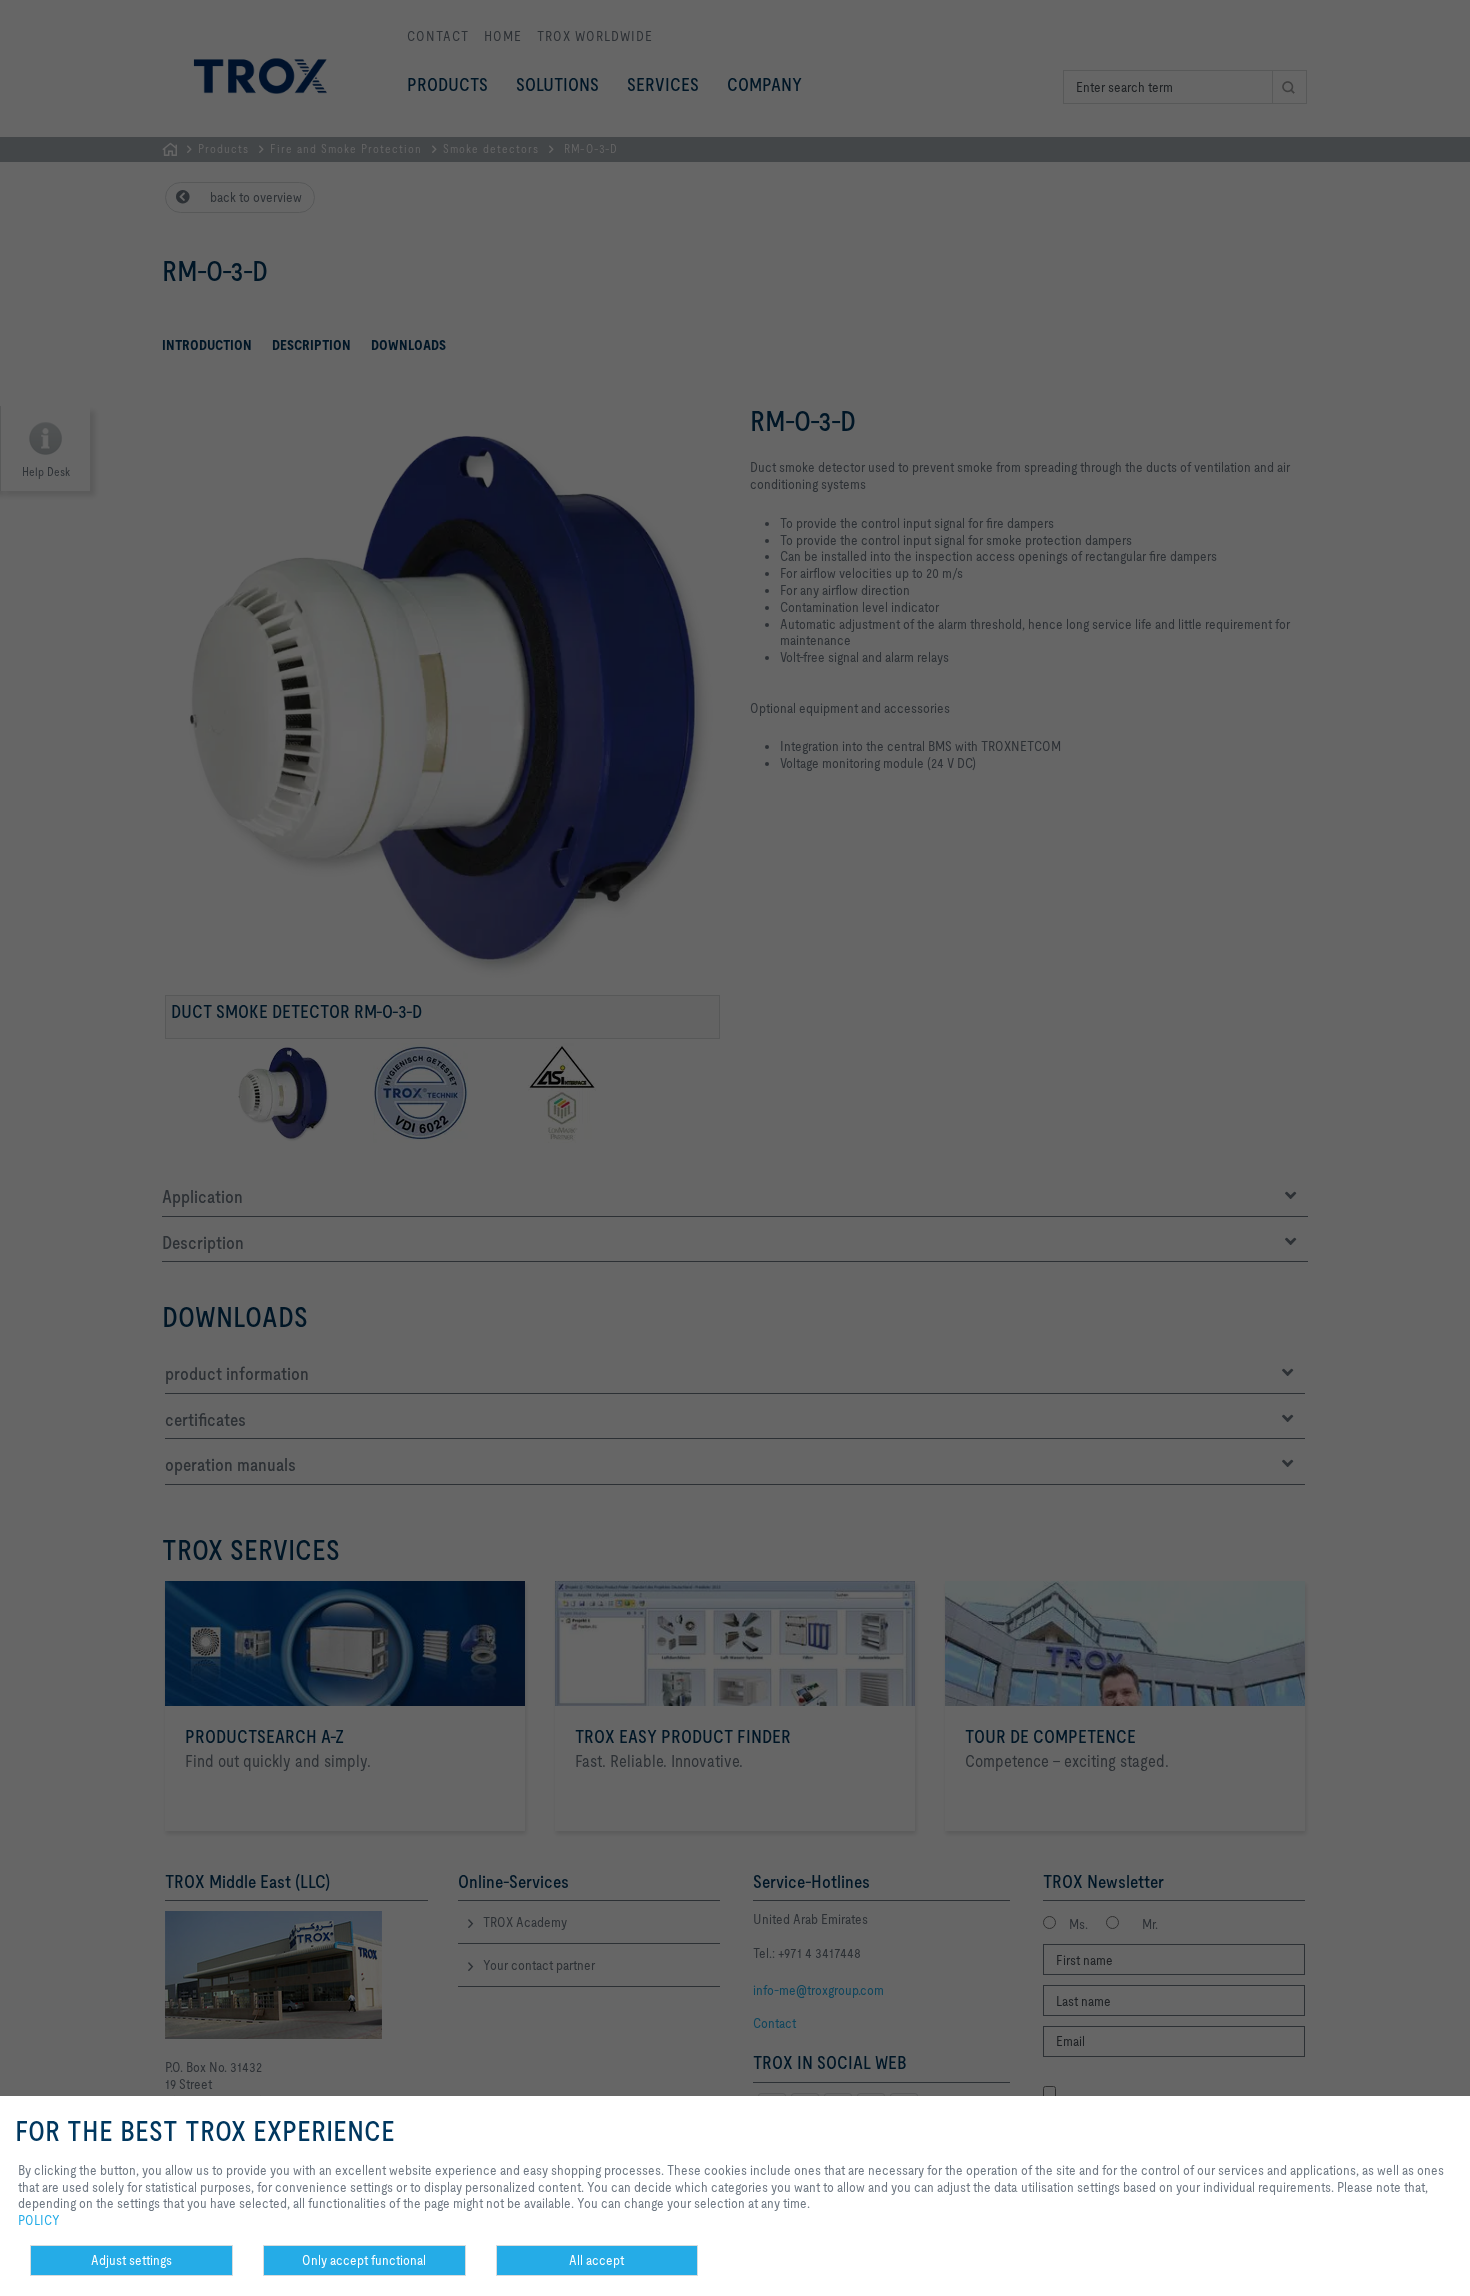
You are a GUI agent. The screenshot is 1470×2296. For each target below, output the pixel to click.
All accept (596, 2260)
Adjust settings (131, 2260)
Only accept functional (364, 2260)
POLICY (39, 2220)
